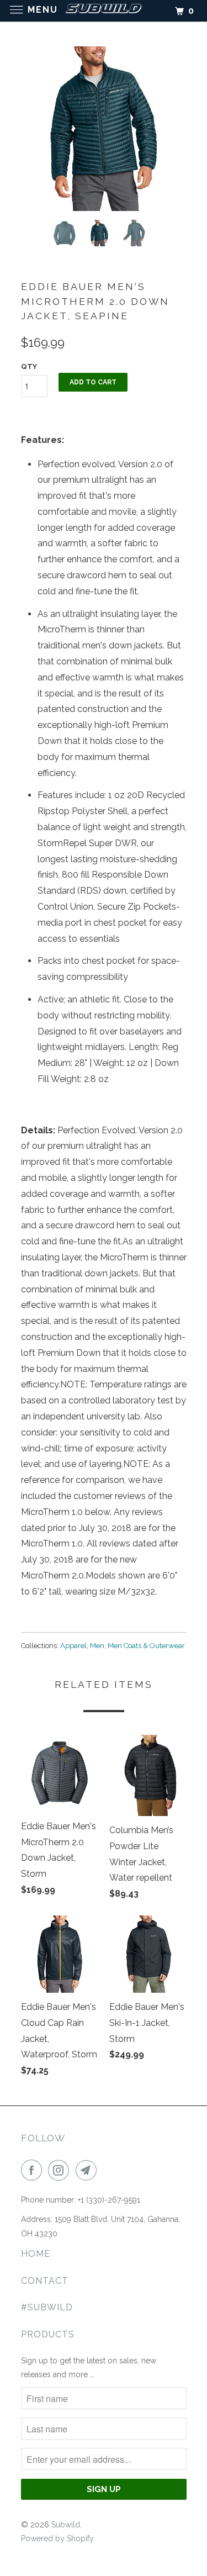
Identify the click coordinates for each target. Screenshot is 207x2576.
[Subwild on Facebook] (34, 2170)
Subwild (66, 2525)
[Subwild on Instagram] (61, 2170)
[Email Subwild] (88, 2170)
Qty (29, 366)
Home (36, 2254)
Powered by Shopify (57, 2538)
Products (48, 2334)
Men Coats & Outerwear (146, 1646)
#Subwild (47, 2307)
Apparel (73, 1646)
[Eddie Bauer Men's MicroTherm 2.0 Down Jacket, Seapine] (104, 129)
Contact (45, 2281)
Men (97, 1646)
